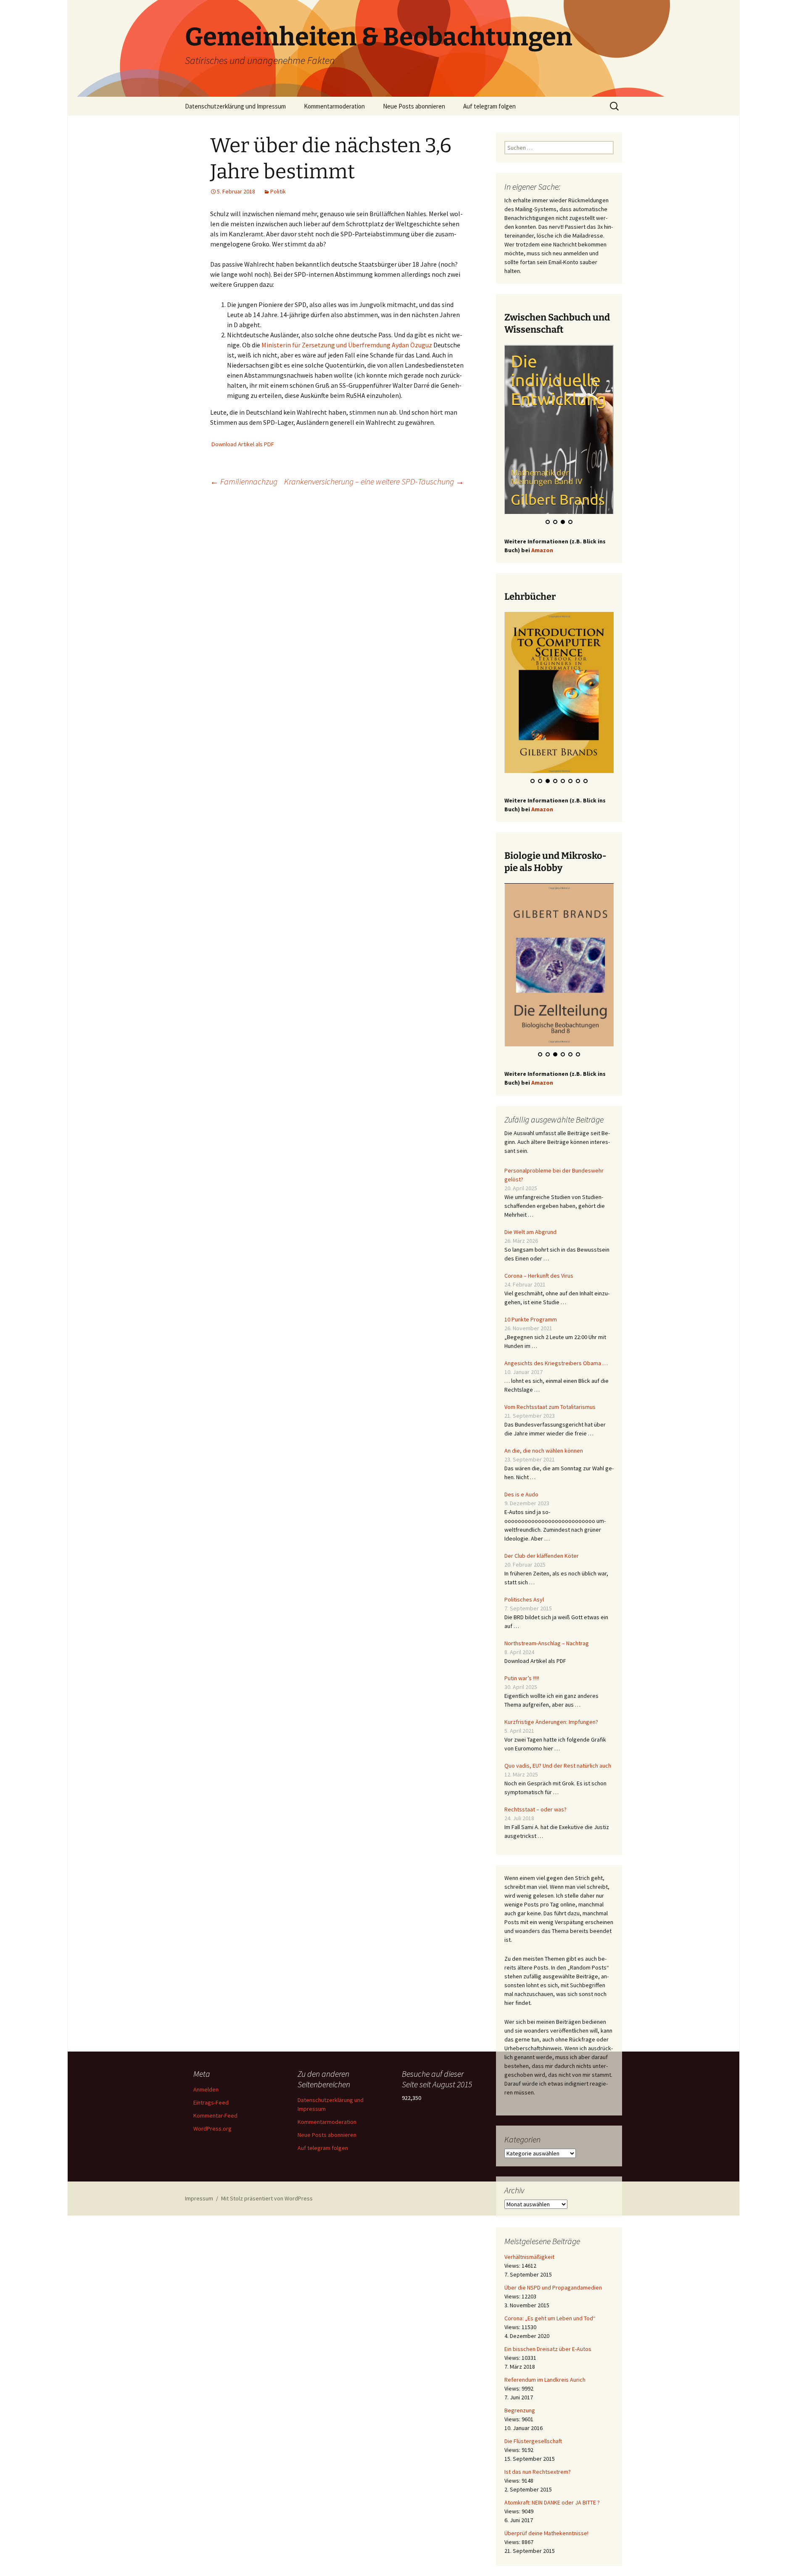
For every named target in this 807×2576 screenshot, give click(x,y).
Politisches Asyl (524, 1599)
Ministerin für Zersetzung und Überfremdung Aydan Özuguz (347, 345)
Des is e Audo (521, 1494)
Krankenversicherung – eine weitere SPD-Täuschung (374, 481)
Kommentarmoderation (334, 106)
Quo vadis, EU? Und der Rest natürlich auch (558, 1766)
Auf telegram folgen (489, 106)
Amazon (542, 550)
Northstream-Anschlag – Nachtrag (547, 1643)
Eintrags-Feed (211, 2102)
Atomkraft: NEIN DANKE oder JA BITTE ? (552, 2502)
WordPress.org (212, 2129)
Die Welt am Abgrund (530, 1232)
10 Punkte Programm (531, 1319)
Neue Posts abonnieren (414, 106)
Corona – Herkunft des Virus (539, 1276)
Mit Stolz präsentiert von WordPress (267, 2198)
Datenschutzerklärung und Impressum (235, 106)
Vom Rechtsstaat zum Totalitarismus (550, 1407)
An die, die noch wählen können (544, 1451)
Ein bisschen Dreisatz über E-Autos (548, 2349)
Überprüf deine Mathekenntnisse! (546, 2533)
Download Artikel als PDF (243, 444)
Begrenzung (520, 2410)
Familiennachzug (244, 481)
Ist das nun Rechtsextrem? (538, 2472)
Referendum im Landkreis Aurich (545, 2380)
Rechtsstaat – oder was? (535, 1809)
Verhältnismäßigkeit (529, 2257)
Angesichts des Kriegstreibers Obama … (556, 1363)
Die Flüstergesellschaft (533, 2441)
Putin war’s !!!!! (522, 1678)
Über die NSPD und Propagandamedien (553, 2287)
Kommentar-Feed (215, 2115)
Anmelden (206, 2089)
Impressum (199, 2198)
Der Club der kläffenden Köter (542, 1556)
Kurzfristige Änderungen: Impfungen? (551, 1722)
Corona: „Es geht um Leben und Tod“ (550, 2318)
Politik (278, 191)
